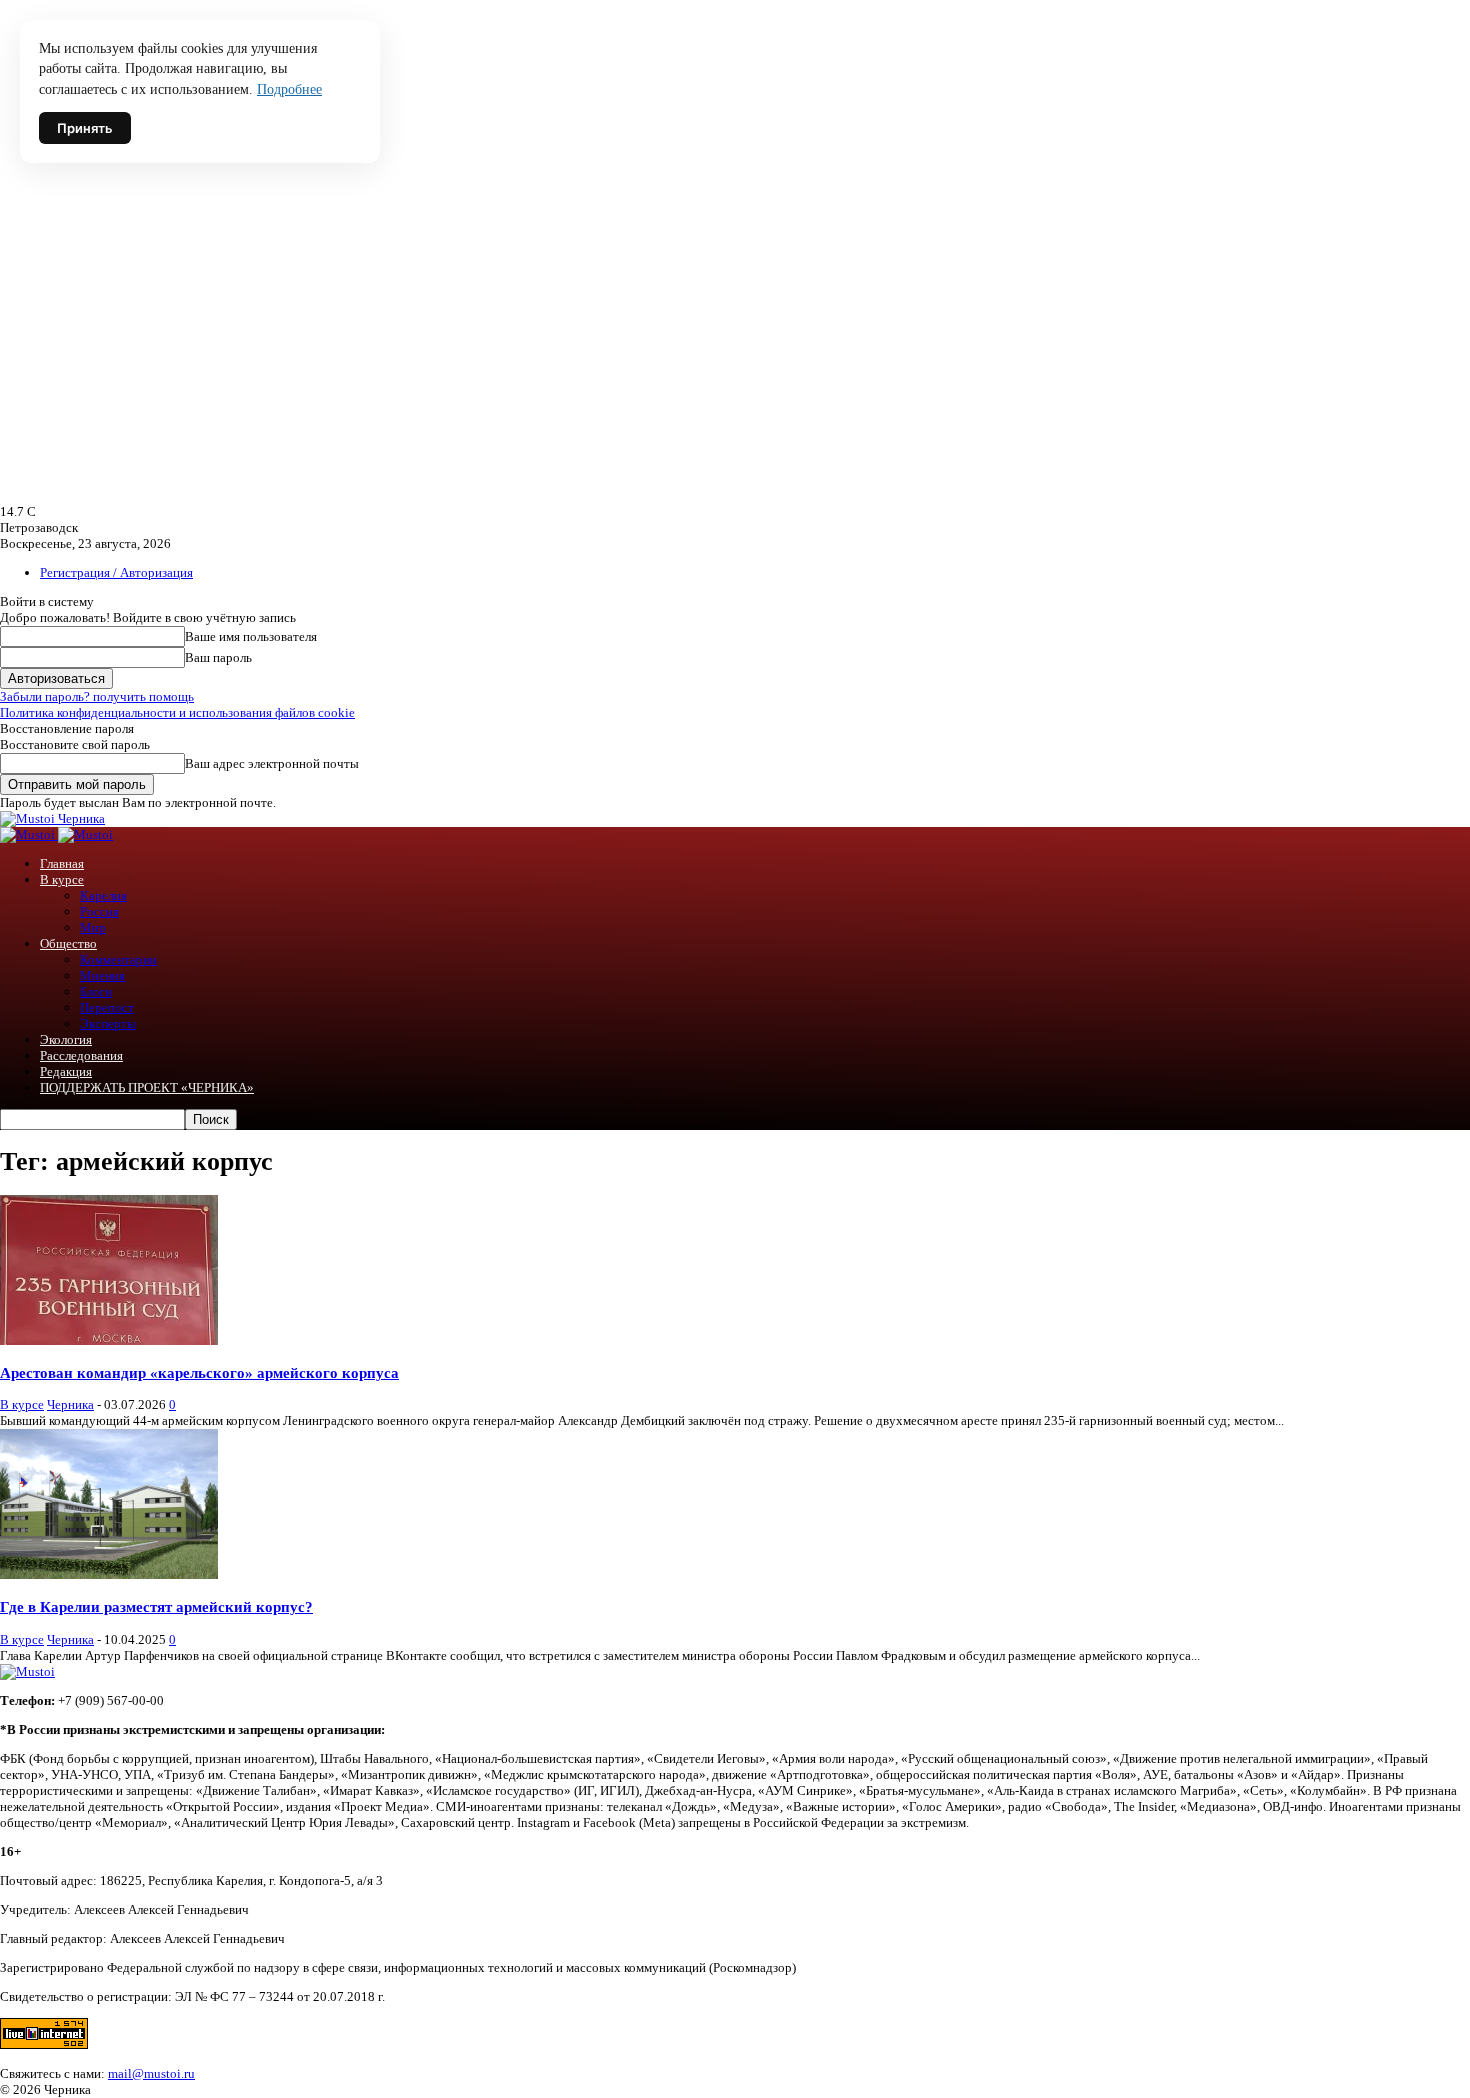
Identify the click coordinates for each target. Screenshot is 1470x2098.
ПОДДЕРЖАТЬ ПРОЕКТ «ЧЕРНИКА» (147, 1087)
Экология (66, 1039)
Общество (68, 943)
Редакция (66, 1071)
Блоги (96, 991)
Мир (93, 927)
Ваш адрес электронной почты (272, 763)
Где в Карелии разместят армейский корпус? (156, 1606)
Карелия (103, 895)
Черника (70, 1404)
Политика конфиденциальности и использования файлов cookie (177, 712)
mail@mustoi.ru (151, 2073)
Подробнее (289, 89)
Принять (85, 128)
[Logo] (29, 834)
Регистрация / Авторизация (116, 572)
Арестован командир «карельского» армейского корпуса (199, 1372)
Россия (99, 911)
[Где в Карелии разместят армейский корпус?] (109, 1574)
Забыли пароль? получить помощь (97, 696)
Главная (62, 863)
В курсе (62, 879)
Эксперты (108, 1023)
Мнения (102, 975)
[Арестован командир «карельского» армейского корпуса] (109, 1340)
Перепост (107, 1007)
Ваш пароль (218, 657)
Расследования (81, 1055)
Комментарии (118, 959)
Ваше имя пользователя (251, 636)
